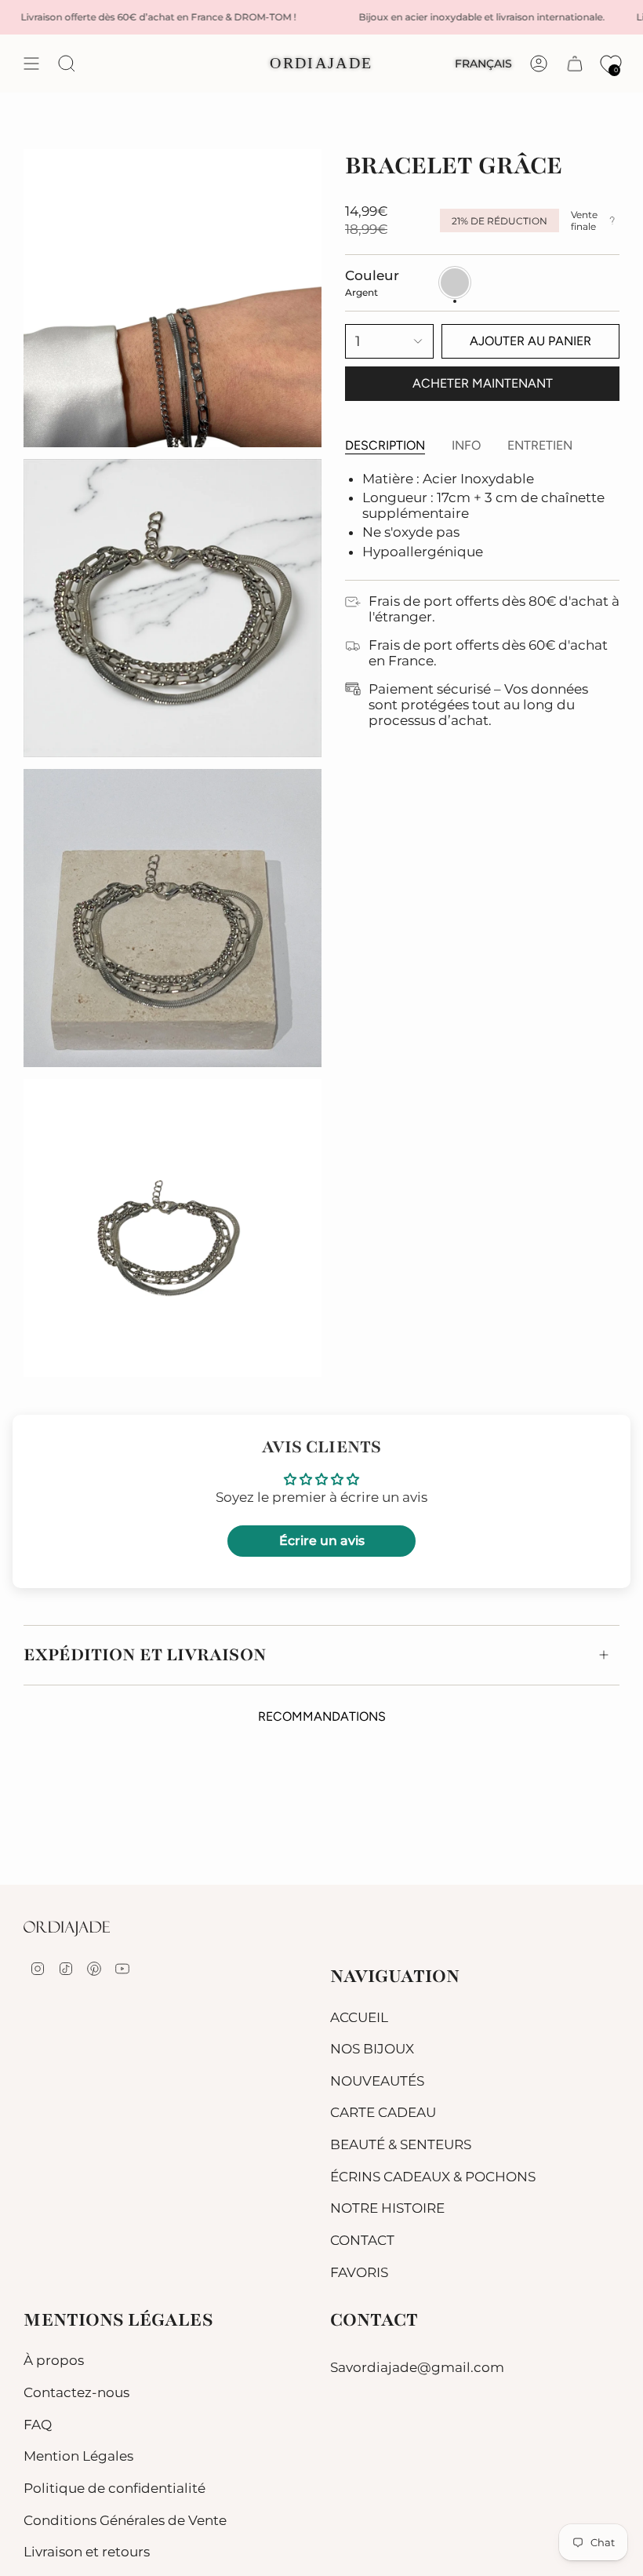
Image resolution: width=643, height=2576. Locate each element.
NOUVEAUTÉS (377, 2081)
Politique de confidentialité (114, 2488)
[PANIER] (575, 64)
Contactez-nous (76, 2392)
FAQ (38, 2425)
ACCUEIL (359, 2017)
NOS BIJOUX (372, 2049)
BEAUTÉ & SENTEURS (401, 2144)
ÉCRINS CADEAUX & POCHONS (433, 2177)
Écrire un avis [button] (322, 1541)
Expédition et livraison (145, 1655)
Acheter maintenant (483, 383)
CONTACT (362, 2240)
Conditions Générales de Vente (125, 2520)
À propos (54, 2360)
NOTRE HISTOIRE (387, 2208)
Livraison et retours (87, 2552)
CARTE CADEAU (383, 2112)
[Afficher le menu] (31, 64)
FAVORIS (359, 2272)
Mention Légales (78, 2456)
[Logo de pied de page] (67, 1929)
